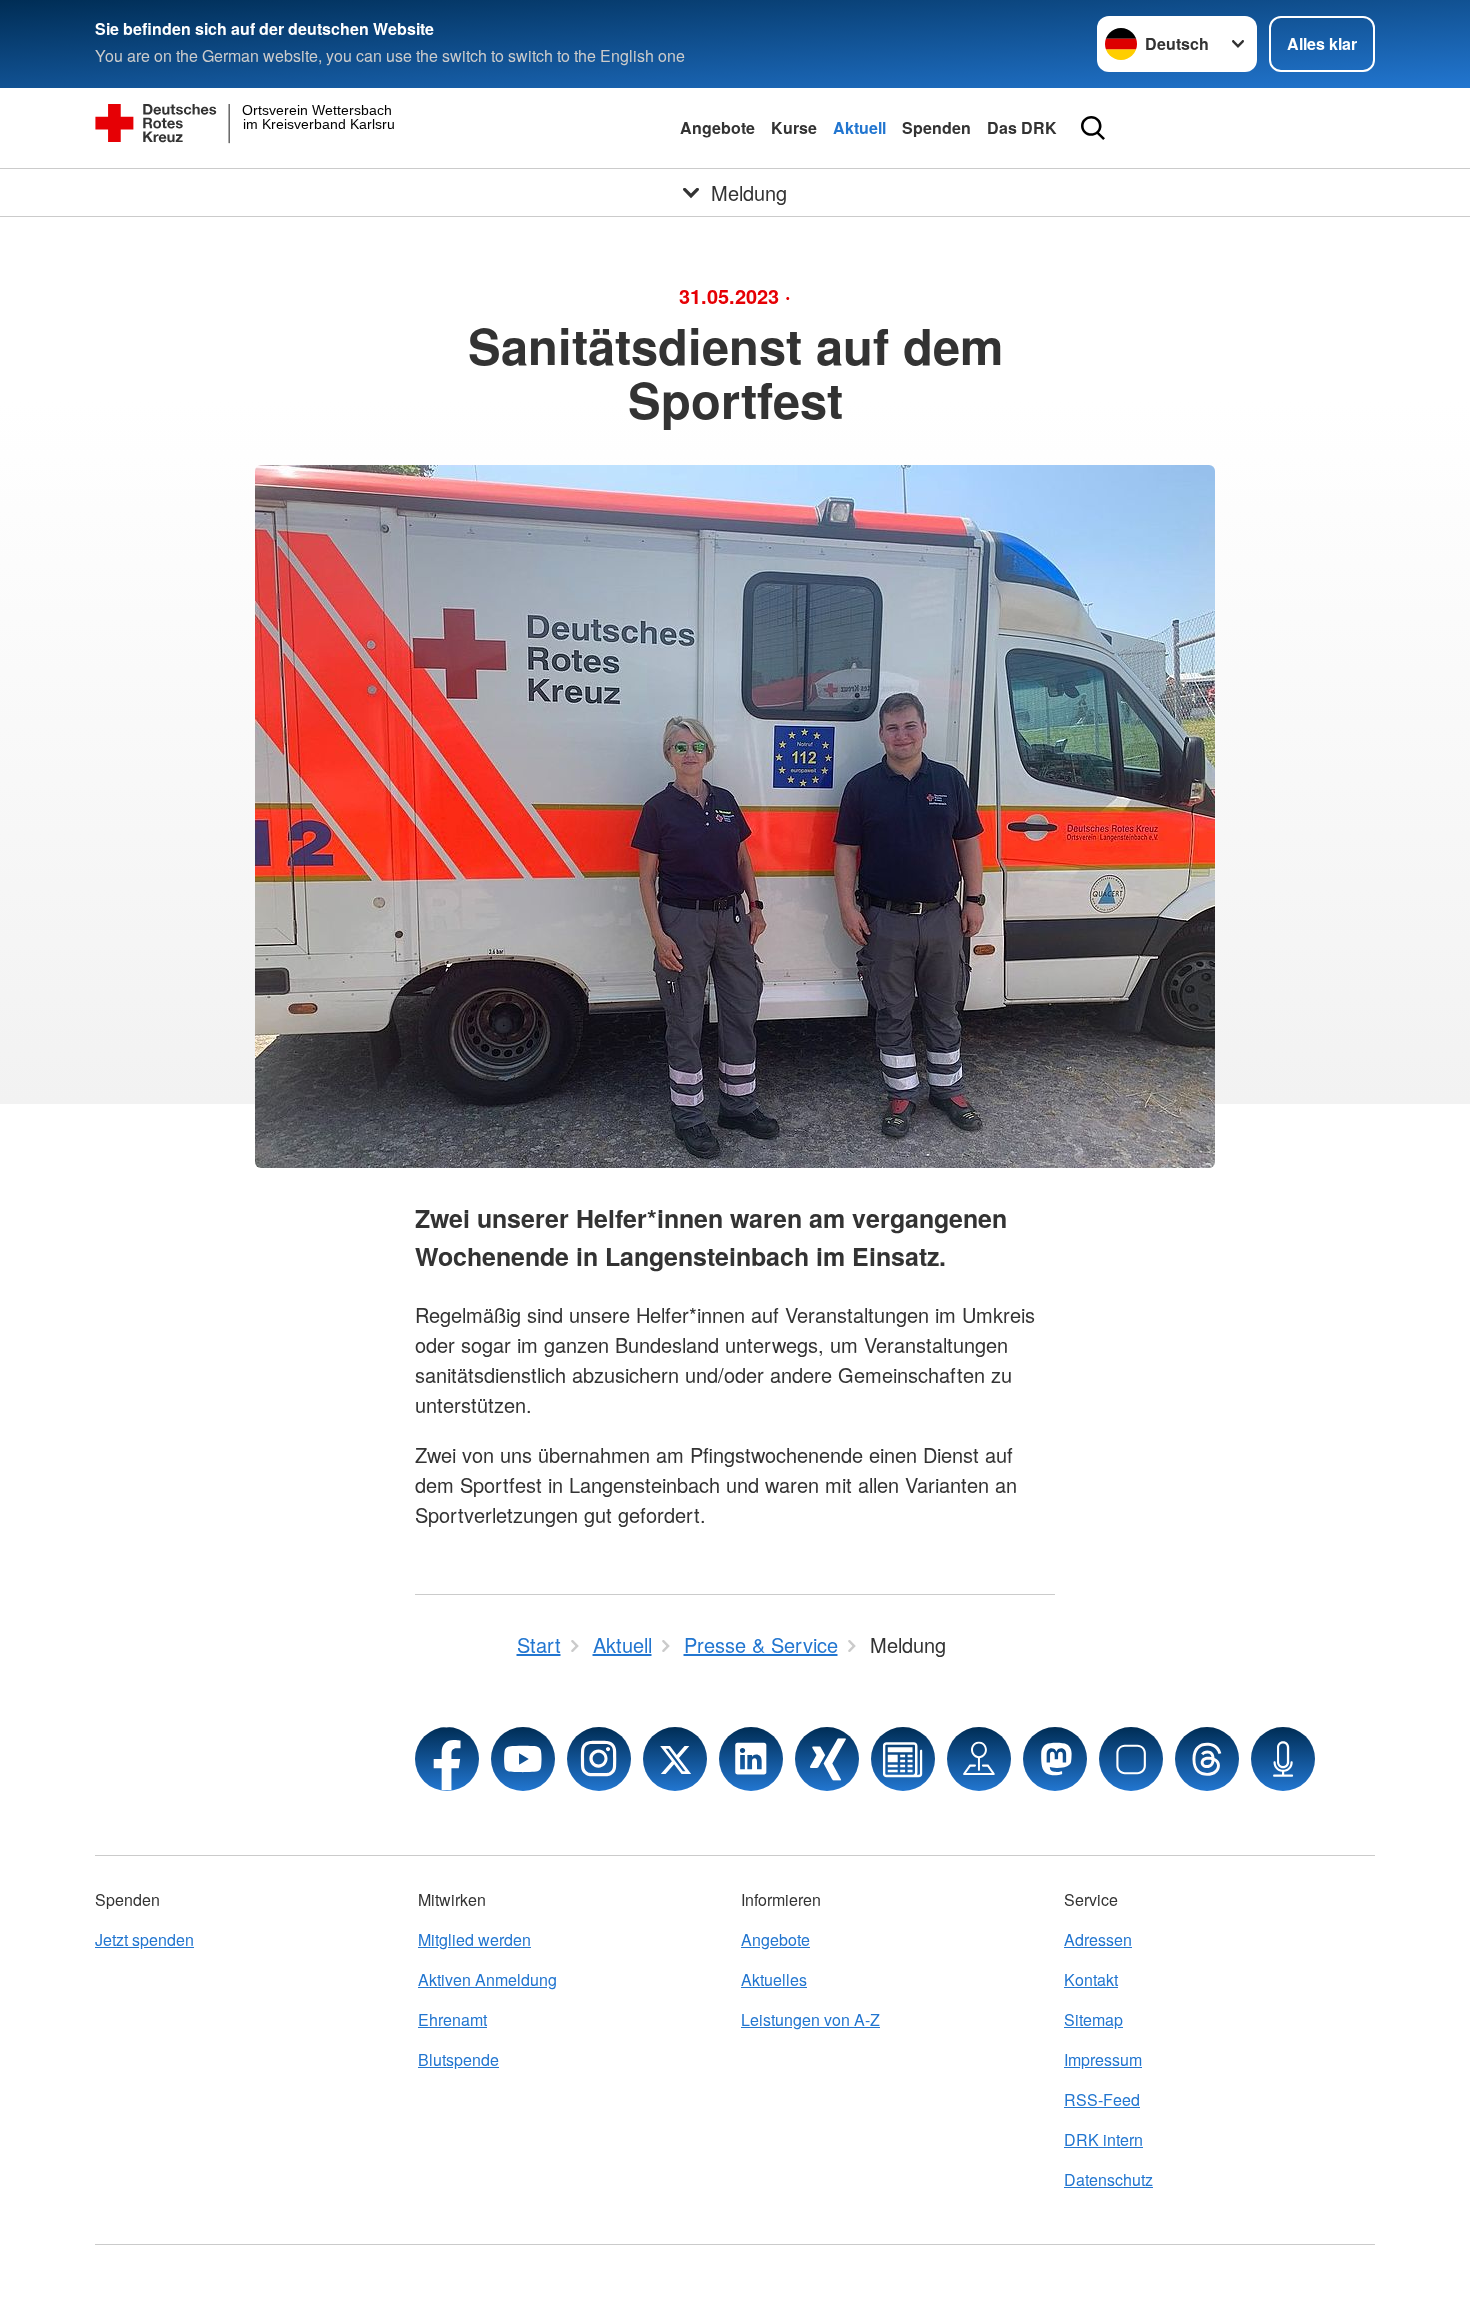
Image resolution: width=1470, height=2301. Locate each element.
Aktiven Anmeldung (487, 1979)
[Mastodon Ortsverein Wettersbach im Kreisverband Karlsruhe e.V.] (1055, 1759)
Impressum (1103, 2059)
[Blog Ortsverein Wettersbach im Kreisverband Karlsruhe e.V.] (903, 1759)
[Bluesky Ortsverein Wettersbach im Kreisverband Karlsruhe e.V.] (1131, 1759)
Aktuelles (774, 1979)
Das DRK (1022, 127)
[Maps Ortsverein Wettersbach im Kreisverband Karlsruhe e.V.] (979, 1759)
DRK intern (1103, 2139)
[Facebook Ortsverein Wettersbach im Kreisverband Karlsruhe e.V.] (447, 1759)
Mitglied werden (474, 1939)
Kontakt (1091, 1979)
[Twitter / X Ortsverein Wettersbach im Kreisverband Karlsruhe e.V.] (675, 1759)
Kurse (794, 127)
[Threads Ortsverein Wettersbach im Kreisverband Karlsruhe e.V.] (1207, 1759)
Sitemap (1093, 2019)
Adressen (1098, 1939)
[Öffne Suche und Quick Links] (1093, 128)
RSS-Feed (1102, 2099)
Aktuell (859, 127)
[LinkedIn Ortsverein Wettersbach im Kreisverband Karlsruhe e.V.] (751, 1759)
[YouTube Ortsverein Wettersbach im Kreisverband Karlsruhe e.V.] (523, 1759)
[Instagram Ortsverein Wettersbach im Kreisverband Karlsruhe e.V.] (599, 1759)
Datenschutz (1108, 2179)
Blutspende (458, 2059)
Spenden (936, 127)
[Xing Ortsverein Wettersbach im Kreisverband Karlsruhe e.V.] (827, 1759)
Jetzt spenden (144, 1939)
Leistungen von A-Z (810, 2019)
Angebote (717, 127)
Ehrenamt (452, 2019)
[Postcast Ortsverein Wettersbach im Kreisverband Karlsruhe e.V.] (1283, 1759)
